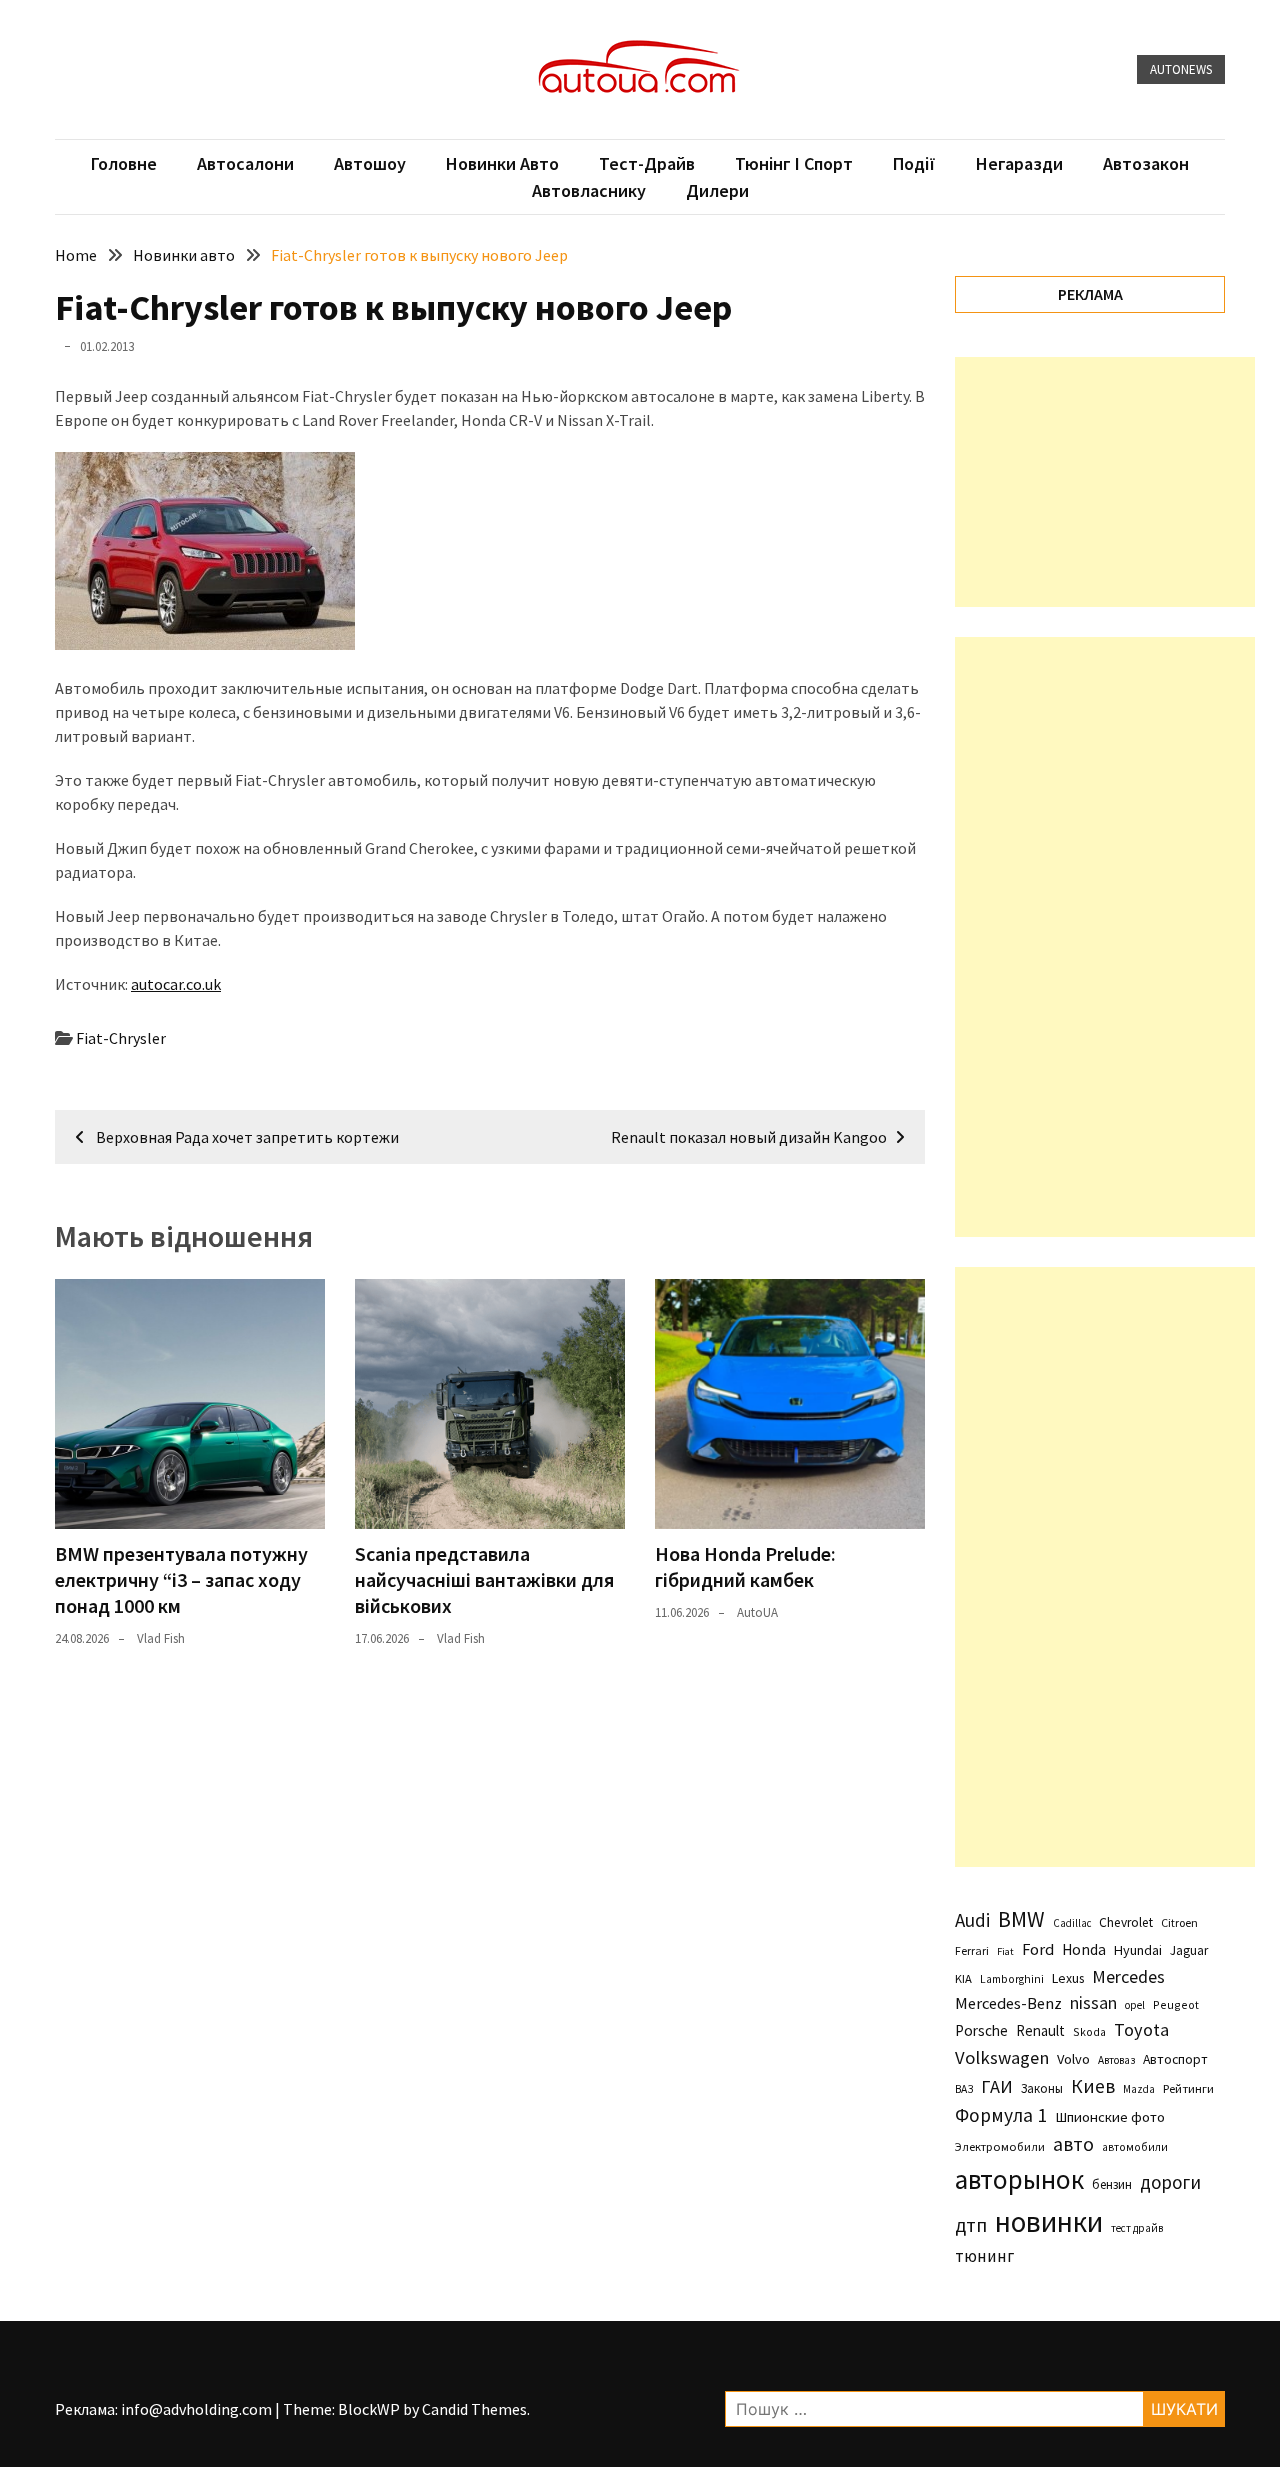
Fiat (1005, 1951)
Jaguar (1189, 1950)
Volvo (1073, 2059)
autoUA (757, 1612)
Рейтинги (1188, 2088)
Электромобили (1000, 2146)
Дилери (717, 190)
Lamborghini (1012, 1979)
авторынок (1019, 2179)
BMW (1021, 1919)
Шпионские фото (1110, 2117)
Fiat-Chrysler (121, 1038)
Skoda (1089, 2031)
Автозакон (1146, 163)
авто (1073, 2144)
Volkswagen (1002, 2057)
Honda (1084, 1949)
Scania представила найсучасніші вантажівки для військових (484, 1579)
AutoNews (1181, 69)
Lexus (1068, 1978)
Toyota (1141, 2029)
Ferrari (972, 1950)
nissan (1093, 2003)
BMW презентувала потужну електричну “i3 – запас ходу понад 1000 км (181, 1579)
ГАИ (997, 2086)
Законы (1042, 2088)
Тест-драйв (647, 163)
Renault (1040, 2030)
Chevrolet (1126, 1922)
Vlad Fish (161, 1638)
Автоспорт (1175, 2059)
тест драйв (1137, 2228)
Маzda (1139, 2089)
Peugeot (1176, 2004)
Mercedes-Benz (1008, 2003)
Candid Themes (474, 2409)
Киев (1093, 2086)
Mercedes (1128, 1976)
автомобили (1135, 2147)
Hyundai (1138, 1950)
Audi (972, 1920)
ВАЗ (964, 2089)
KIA (963, 1978)
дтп (971, 2224)
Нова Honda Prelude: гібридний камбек (745, 1566)
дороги (1170, 2182)
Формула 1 (1001, 2115)
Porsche (981, 2030)
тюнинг (984, 2256)
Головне (124, 163)
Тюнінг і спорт (794, 163)
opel (1135, 2005)
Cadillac (1072, 1923)
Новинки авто (502, 163)
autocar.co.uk (176, 984)
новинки (1049, 2221)
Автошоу (370, 163)
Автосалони (245, 163)
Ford (1038, 1949)
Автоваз (1116, 2060)
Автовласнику (589, 190)
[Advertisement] (1105, 482)
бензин (1112, 2184)
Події (914, 163)
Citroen (1179, 1922)
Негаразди (1019, 163)
